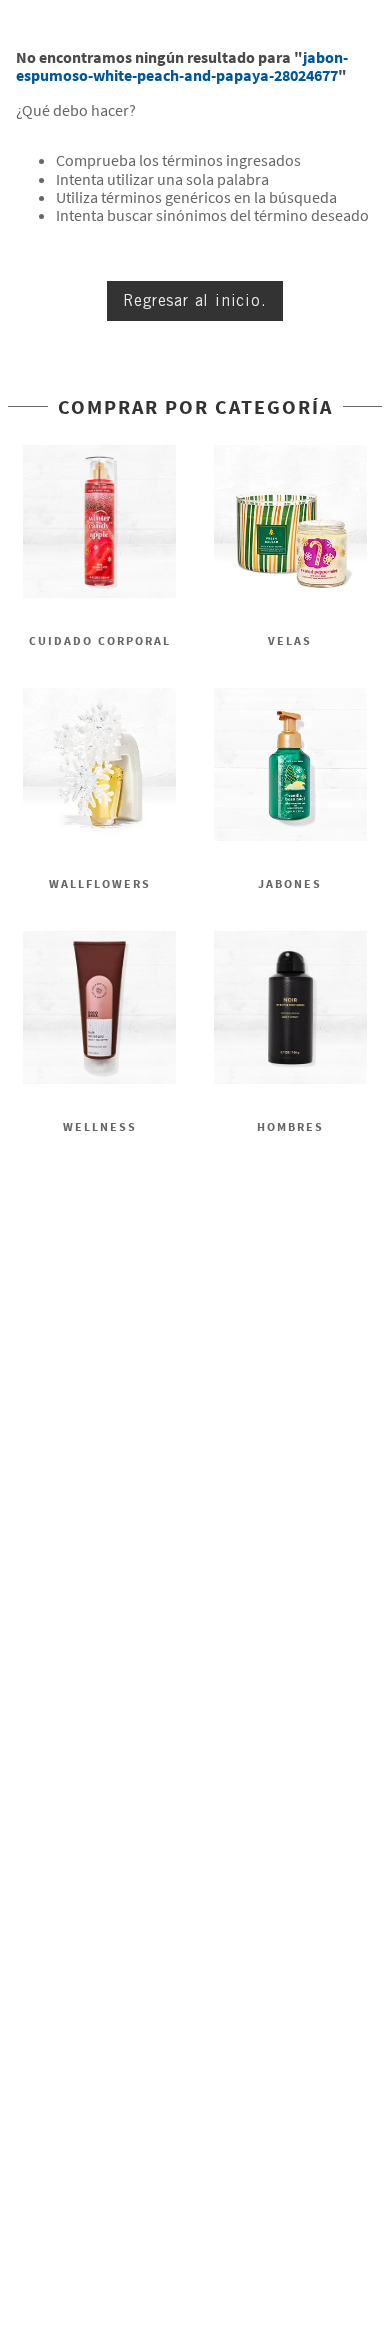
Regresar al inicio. (194, 300)
